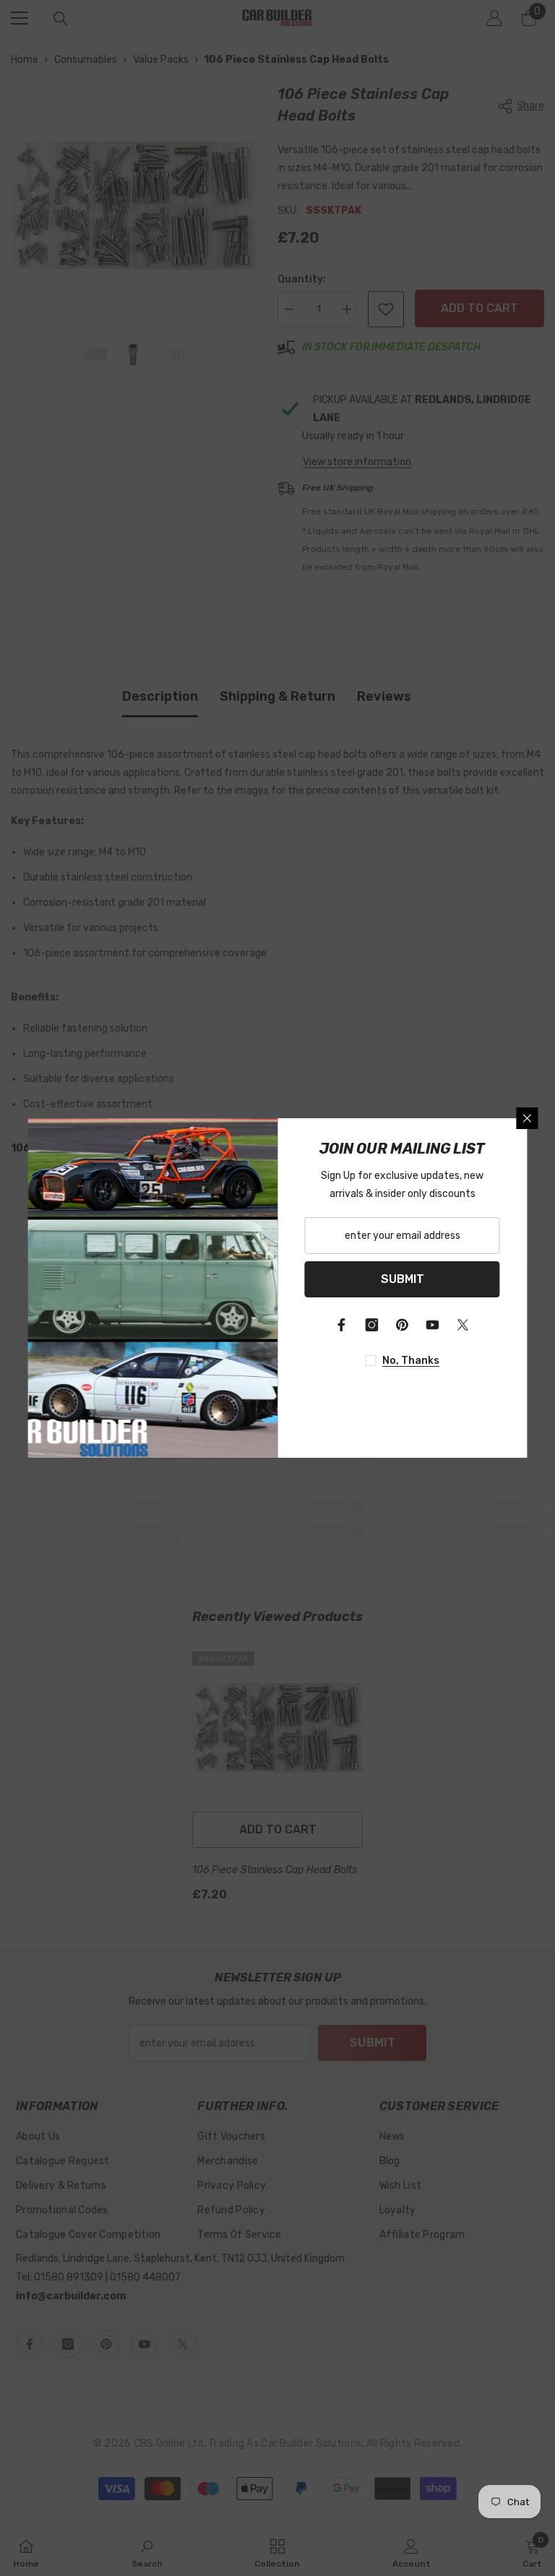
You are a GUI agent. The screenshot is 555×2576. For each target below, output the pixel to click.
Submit (403, 1279)
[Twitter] (463, 1325)
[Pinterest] (403, 1325)
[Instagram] (372, 1325)
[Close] (528, 1118)
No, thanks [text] (411, 1361)
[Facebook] (342, 1325)
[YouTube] (433, 1325)
